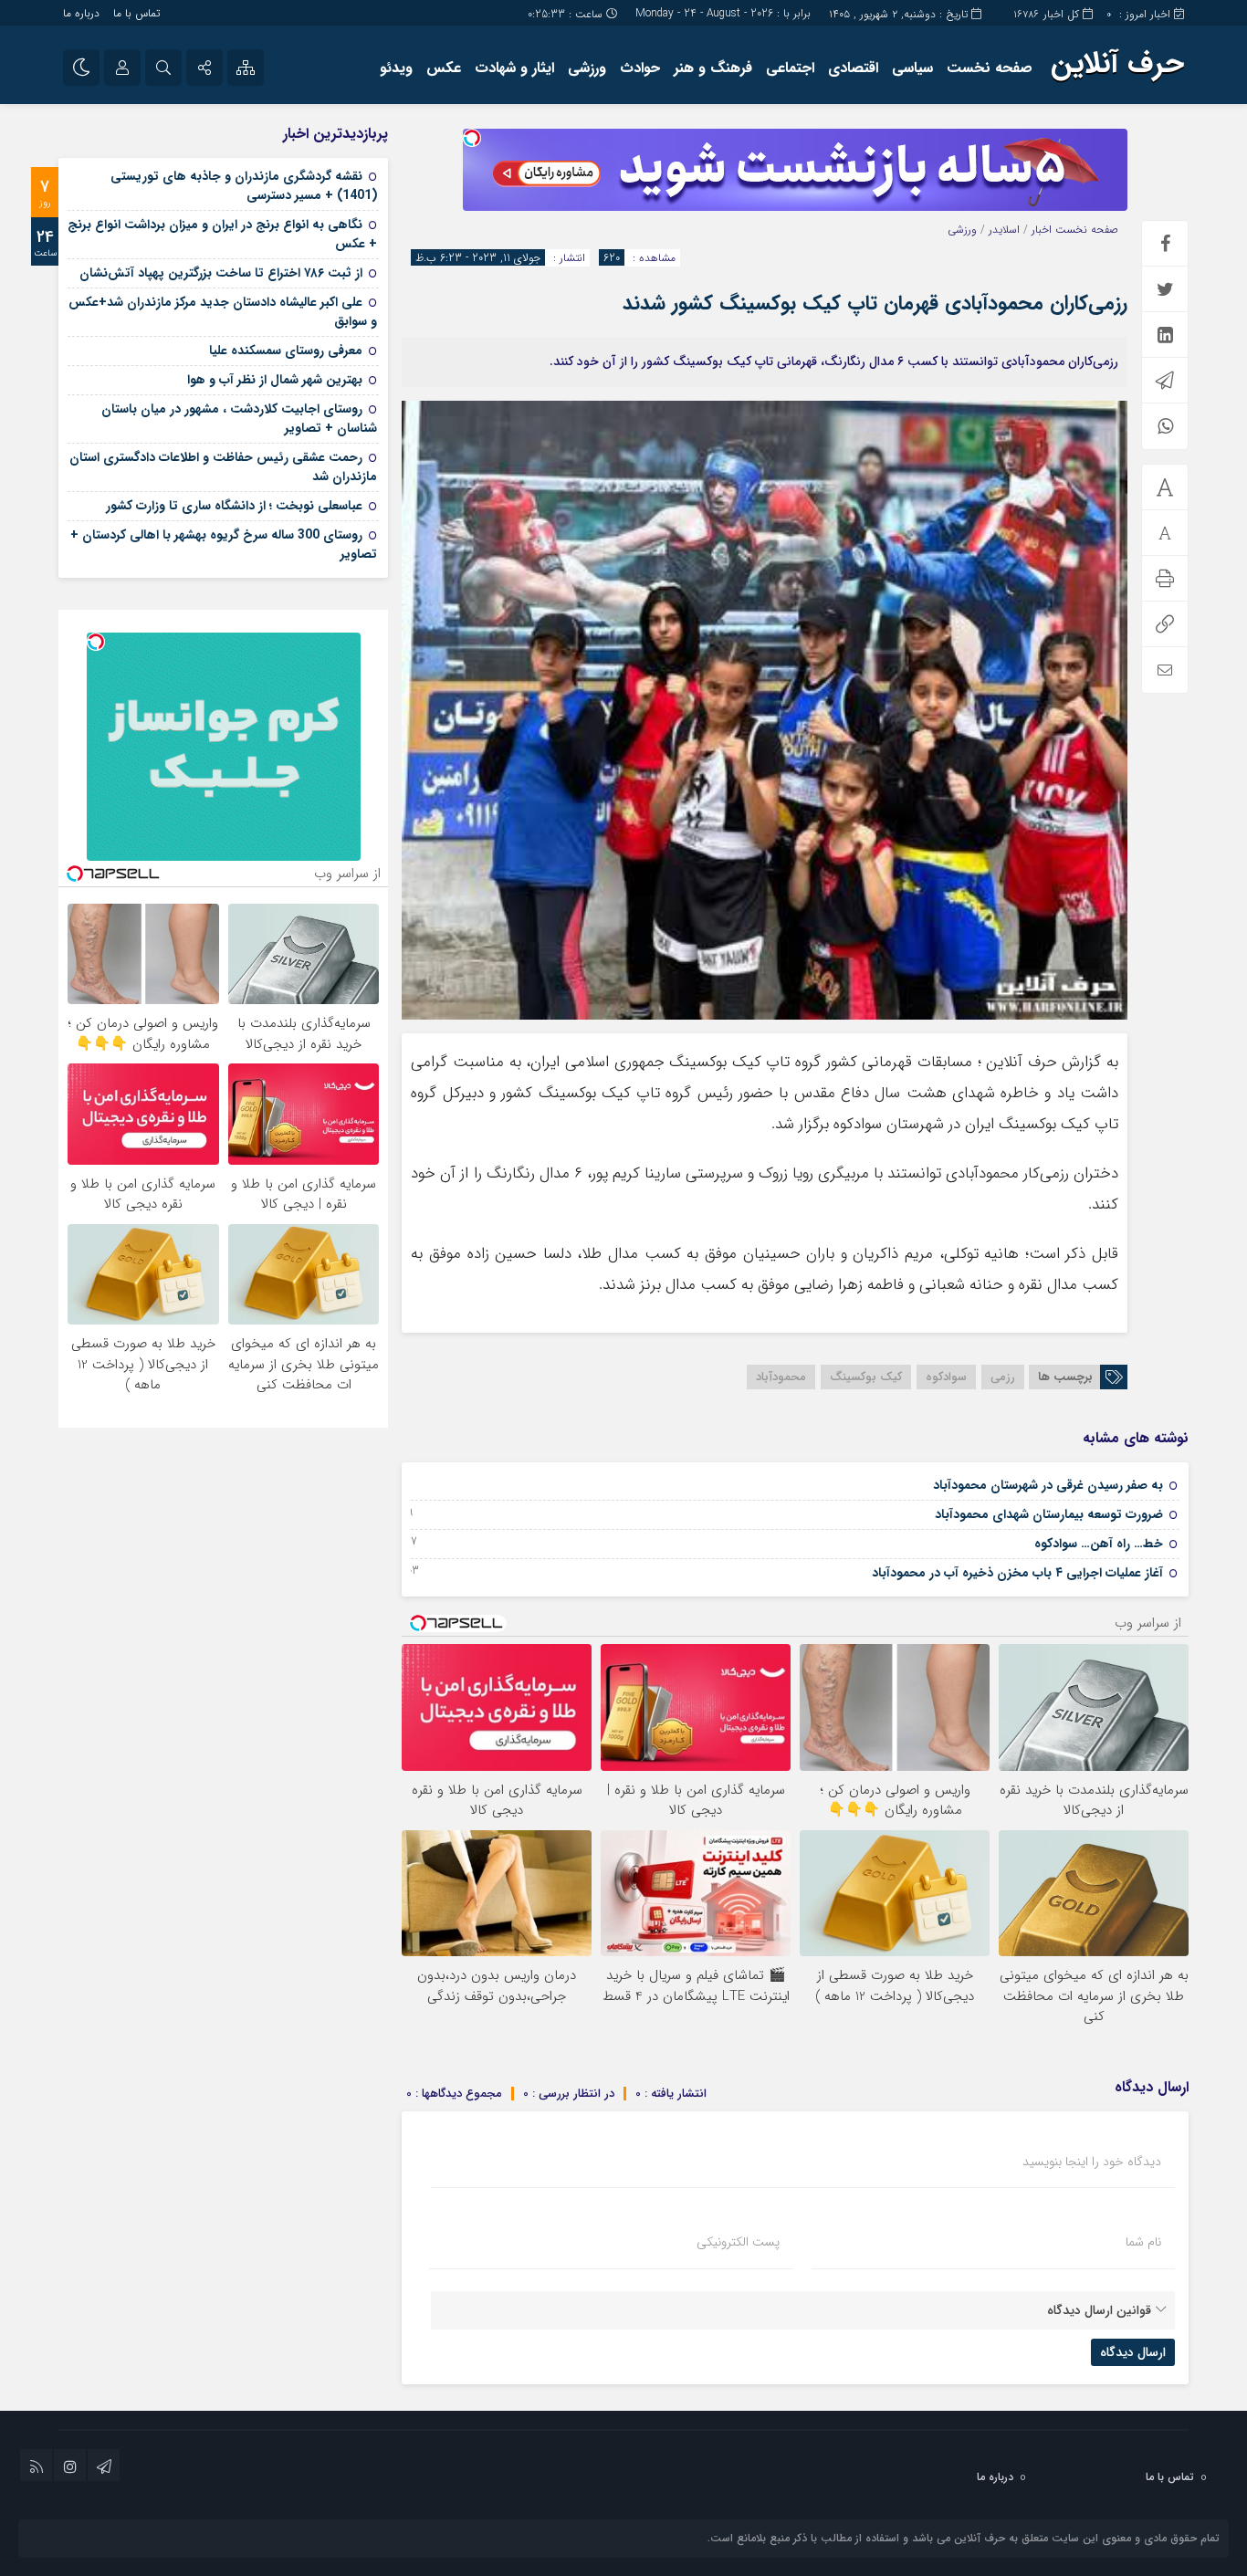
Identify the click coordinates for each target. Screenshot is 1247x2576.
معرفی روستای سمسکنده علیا (286, 351)
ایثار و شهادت (514, 68)
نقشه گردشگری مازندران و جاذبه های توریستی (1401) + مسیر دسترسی (244, 186)
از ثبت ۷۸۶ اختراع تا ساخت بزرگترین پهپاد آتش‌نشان (221, 273)
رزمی (1003, 1377)
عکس (444, 68)
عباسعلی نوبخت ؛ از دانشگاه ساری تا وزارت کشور (234, 506)
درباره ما (81, 13)
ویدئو (396, 68)
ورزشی (587, 68)
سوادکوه (946, 1377)
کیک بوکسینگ (866, 1377)
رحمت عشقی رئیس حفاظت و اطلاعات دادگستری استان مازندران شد (223, 467)
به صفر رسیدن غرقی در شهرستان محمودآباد (1048, 1485)
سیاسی (912, 68)
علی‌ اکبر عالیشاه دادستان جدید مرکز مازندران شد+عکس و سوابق (223, 312)
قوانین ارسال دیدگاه (1099, 2310)
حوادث (640, 68)
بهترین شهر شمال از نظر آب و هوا (275, 380)
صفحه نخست (990, 68)
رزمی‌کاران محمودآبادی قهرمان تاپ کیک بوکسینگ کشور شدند (875, 303)
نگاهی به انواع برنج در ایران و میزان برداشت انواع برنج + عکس (222, 234)
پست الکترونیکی (738, 2242)
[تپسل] (472, 138)
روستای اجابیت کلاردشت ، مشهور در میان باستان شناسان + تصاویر (239, 419)
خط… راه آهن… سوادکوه (1099, 1544)
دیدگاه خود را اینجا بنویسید (1092, 2162)
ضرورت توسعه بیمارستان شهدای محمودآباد (1049, 1514)
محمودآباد (781, 1377)
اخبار (1042, 230)
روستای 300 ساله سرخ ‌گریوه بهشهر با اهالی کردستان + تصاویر (224, 545)
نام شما (1143, 2242)
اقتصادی (853, 68)
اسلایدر (1004, 230)
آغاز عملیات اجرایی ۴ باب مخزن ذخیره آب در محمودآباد (1017, 1573)
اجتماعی (790, 68)
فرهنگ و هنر (713, 68)
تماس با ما (136, 13)
